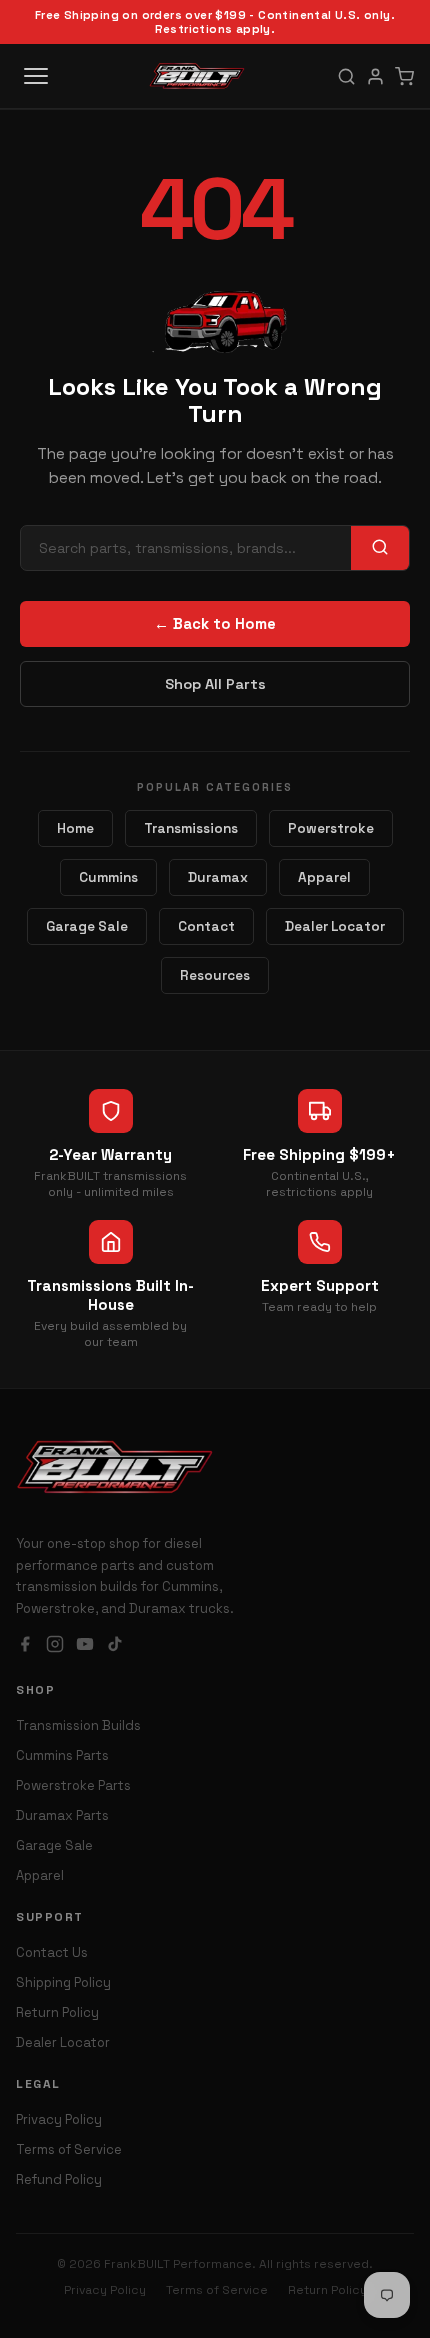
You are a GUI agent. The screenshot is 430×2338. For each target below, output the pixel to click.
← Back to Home (215, 624)
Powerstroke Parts (73, 1785)
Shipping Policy (63, 1982)
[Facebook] (25, 1646)
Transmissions (191, 828)
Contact (206, 926)
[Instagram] (55, 1646)
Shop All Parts (215, 684)
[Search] (346, 76)
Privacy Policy (59, 2119)
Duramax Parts (62, 1815)
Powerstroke (331, 828)
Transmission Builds (78, 1725)
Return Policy (57, 2012)
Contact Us (52, 1952)
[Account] (375, 76)
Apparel (324, 877)
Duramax (218, 877)
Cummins (108, 877)
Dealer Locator (335, 926)
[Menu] (36, 76)
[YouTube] (85, 1646)
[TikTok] (115, 1646)
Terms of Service (69, 2149)
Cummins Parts (62, 1755)
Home (75, 828)
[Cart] (404, 76)
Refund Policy (59, 2179)
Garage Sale (87, 926)
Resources (215, 975)
